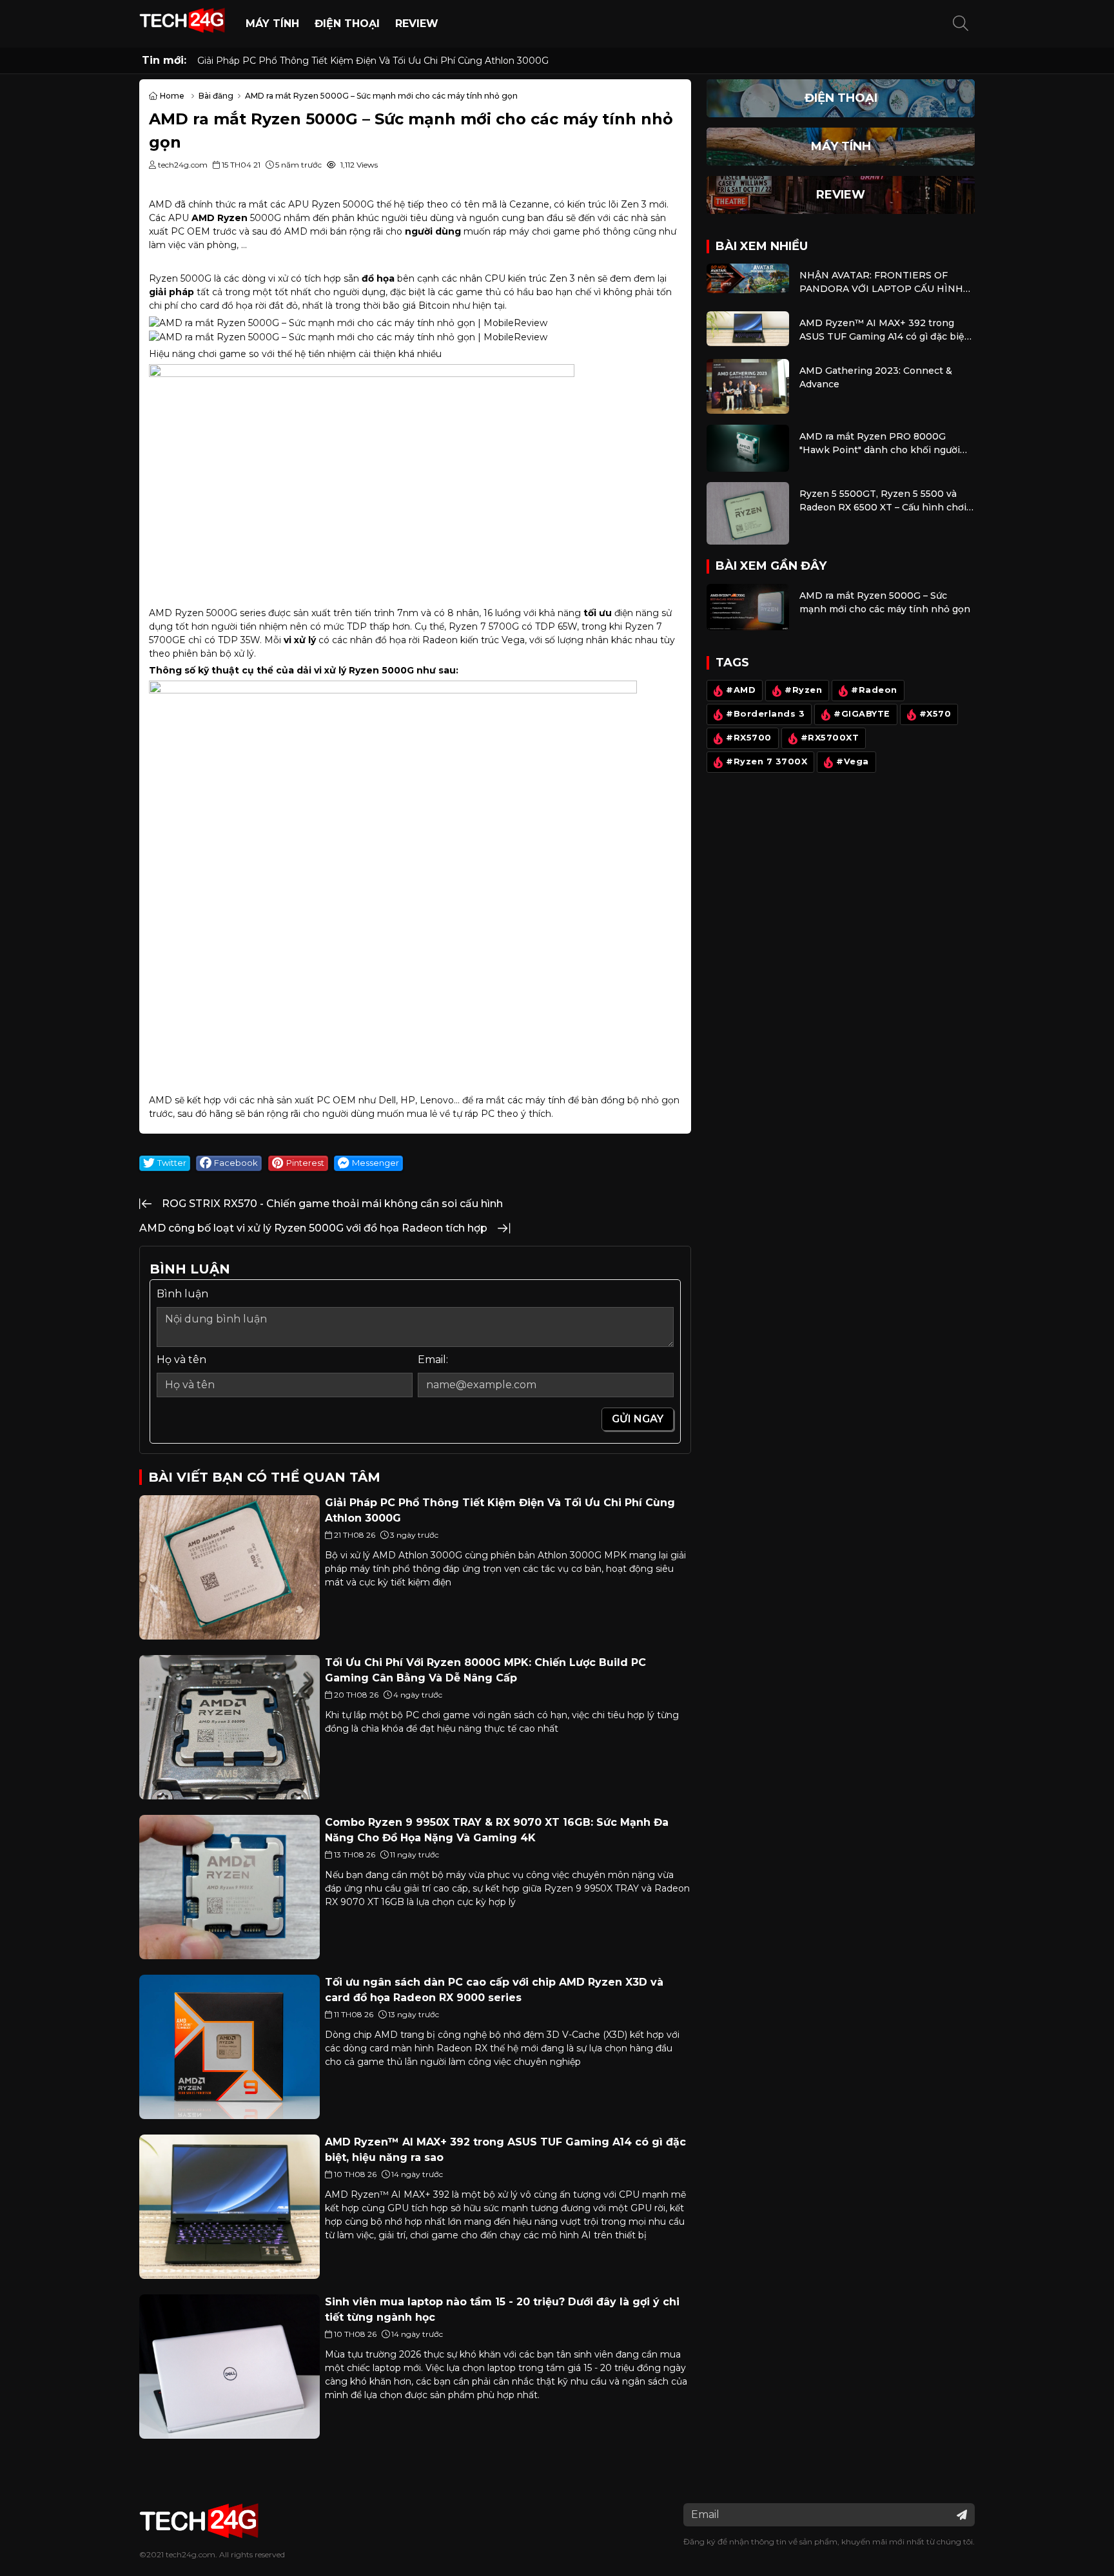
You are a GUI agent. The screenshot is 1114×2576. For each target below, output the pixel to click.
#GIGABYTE (862, 714)
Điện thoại (347, 24)
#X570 (935, 714)
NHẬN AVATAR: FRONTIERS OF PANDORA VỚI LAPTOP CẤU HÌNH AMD (881, 283)
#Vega (853, 762)
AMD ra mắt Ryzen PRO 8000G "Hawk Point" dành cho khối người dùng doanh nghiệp (880, 444)
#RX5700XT (830, 738)
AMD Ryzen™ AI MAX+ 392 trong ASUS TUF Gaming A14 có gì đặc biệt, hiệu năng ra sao (885, 330)
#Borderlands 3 (765, 714)
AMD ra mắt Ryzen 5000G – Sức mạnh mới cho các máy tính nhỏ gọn (885, 602)
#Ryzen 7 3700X (767, 762)
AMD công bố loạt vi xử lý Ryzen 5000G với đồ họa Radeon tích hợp (313, 1228)
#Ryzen (803, 691)
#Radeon (874, 691)
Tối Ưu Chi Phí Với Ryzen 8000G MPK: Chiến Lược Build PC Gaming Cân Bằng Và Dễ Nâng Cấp (412, 61)
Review (417, 24)
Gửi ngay (638, 1419)
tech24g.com (191, 2554)
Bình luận (182, 1294)
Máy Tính (272, 24)
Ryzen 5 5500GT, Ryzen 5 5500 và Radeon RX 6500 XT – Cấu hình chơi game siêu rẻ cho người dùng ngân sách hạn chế (883, 501)
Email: (433, 1360)
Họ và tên (181, 1360)
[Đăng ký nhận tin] (962, 2515)
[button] (961, 24)
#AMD (741, 691)
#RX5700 (749, 738)
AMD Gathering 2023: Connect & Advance (876, 377)
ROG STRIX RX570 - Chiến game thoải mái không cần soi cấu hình (332, 1204)
